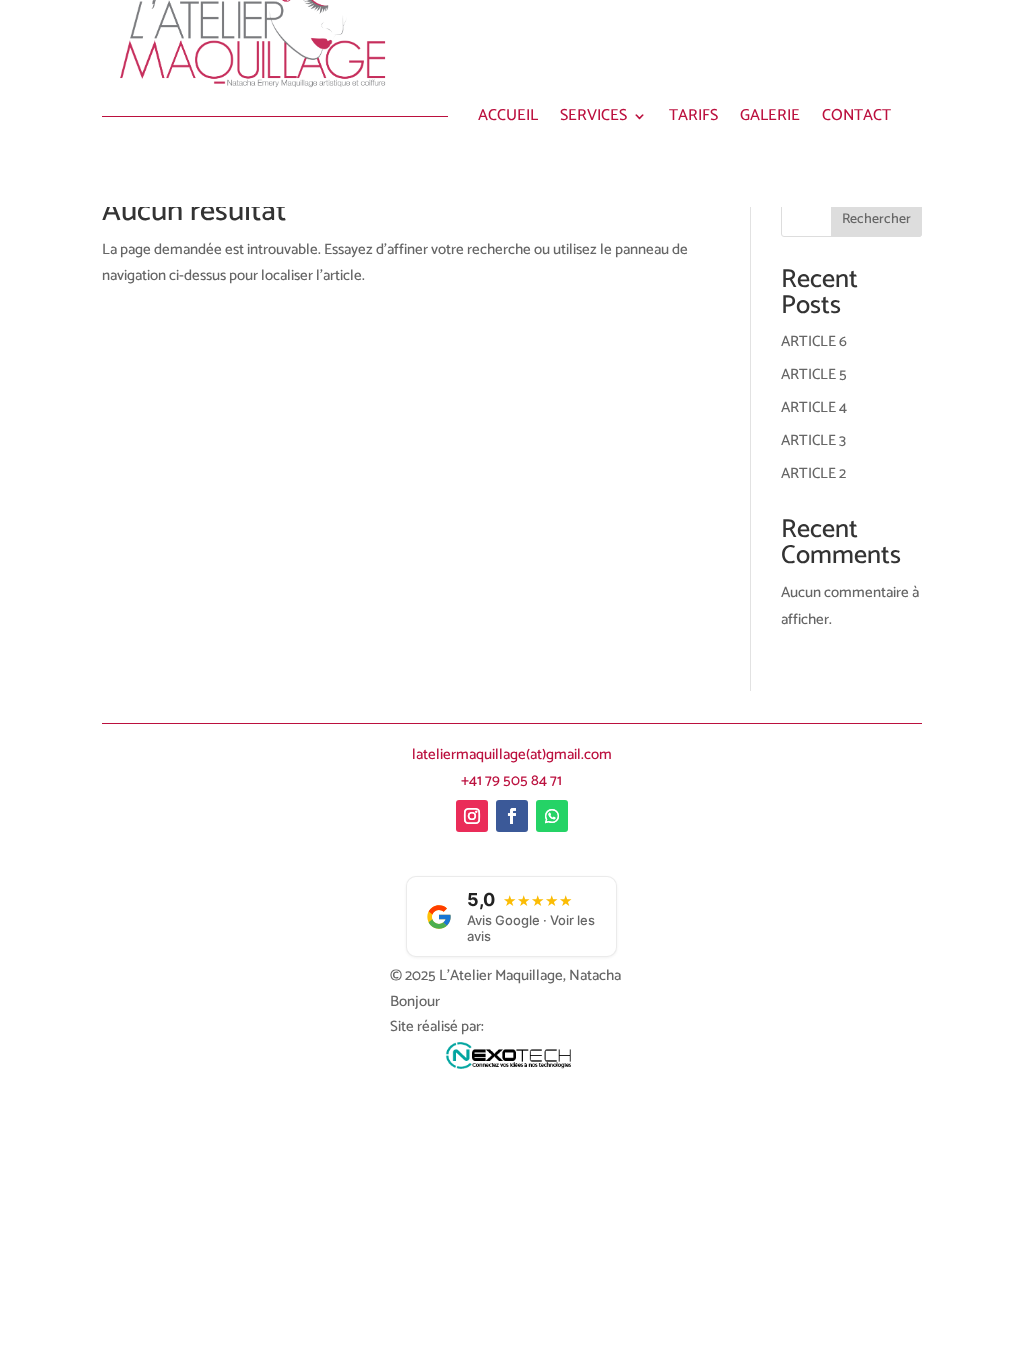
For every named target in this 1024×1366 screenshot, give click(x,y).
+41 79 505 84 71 (511, 780)
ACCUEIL (508, 119)
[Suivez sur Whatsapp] (552, 816)
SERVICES (593, 119)
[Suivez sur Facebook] (512, 816)
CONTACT (856, 119)
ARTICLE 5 (814, 374)
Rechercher (876, 219)
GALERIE (770, 119)
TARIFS (693, 119)
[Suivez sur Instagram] (472, 816)
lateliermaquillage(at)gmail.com (512, 754)
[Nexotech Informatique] (511, 1061)
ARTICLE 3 (813, 440)
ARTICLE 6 (814, 341)
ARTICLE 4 (814, 407)
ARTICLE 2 (813, 473)
